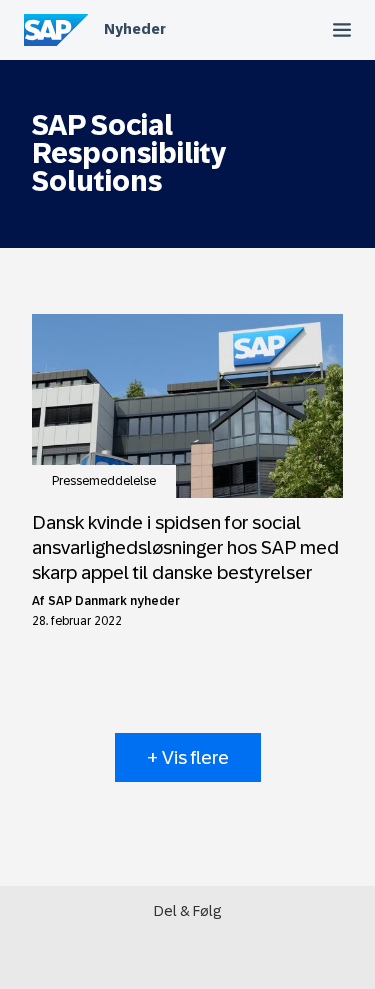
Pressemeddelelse (104, 481)
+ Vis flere (188, 757)
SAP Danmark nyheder (114, 601)
